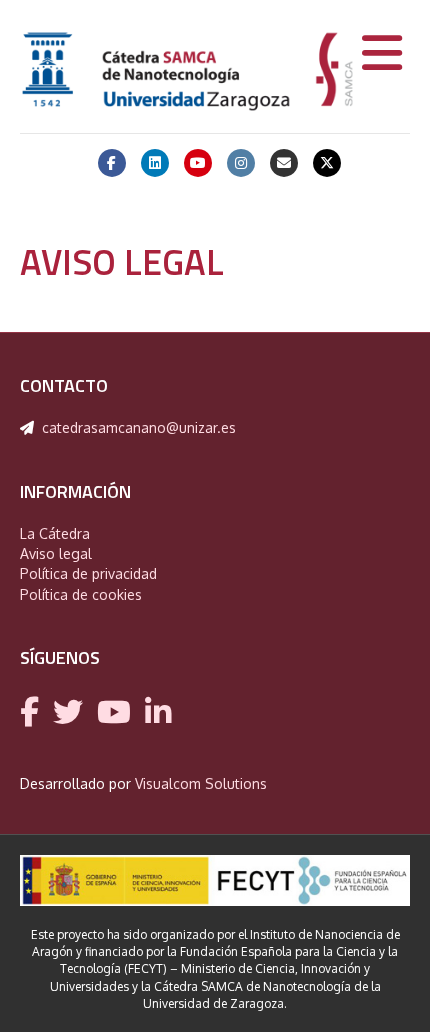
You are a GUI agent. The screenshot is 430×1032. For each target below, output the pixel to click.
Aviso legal (56, 553)
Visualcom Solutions (201, 783)
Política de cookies (81, 594)
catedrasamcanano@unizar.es (139, 427)
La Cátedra (55, 533)
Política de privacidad (88, 573)
